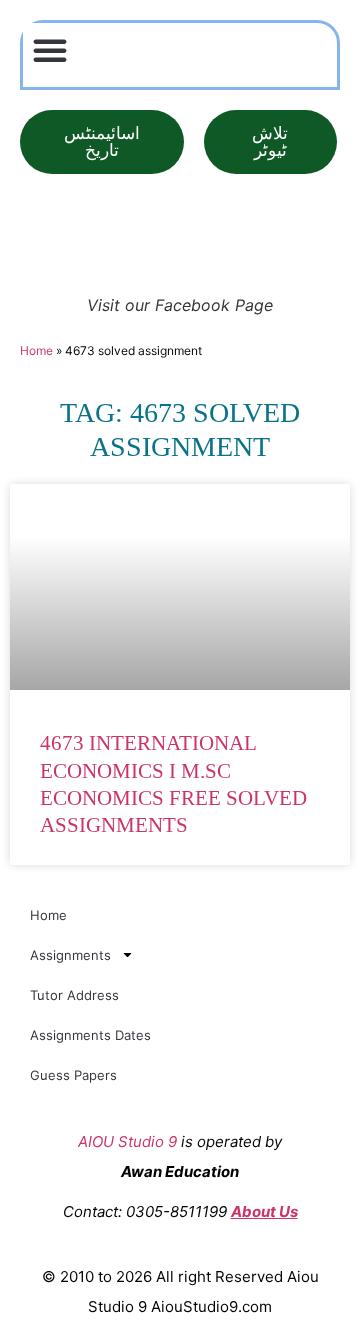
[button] (50, 50)
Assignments (70, 955)
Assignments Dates (90, 1035)
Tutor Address (74, 995)
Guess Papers (73, 1075)
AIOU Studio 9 (127, 1141)
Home (36, 350)
